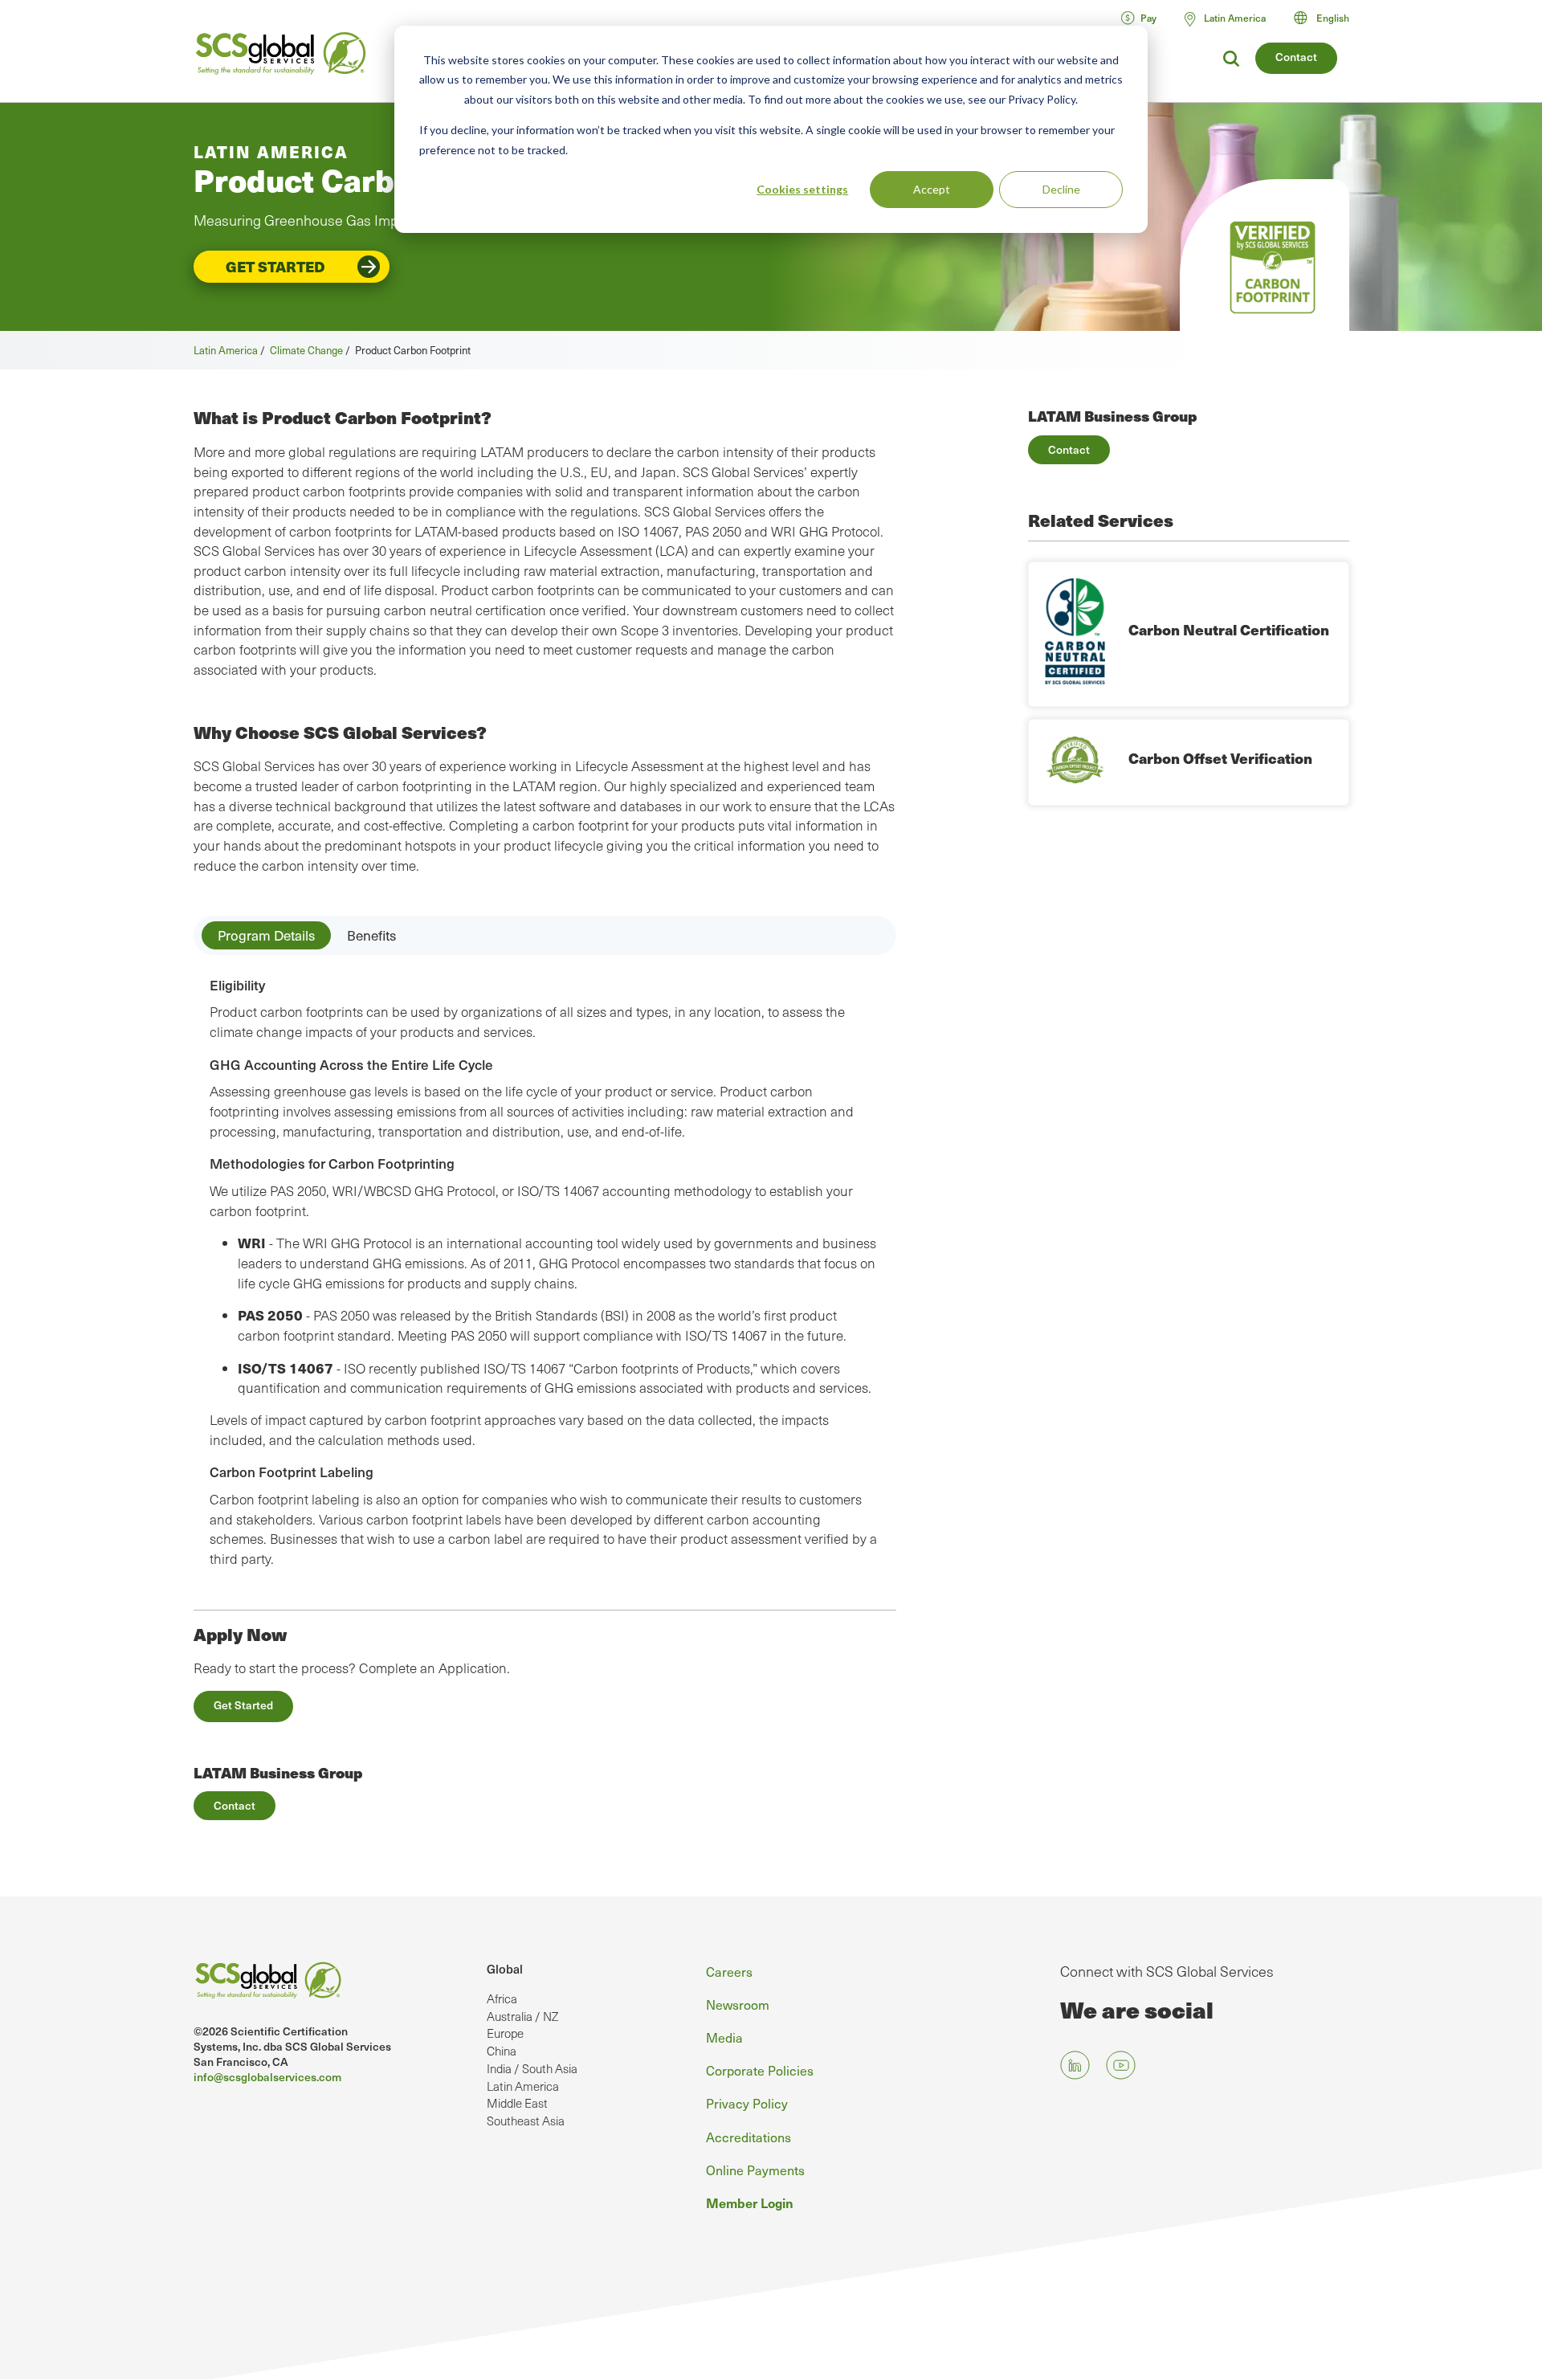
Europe (505, 2033)
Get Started (275, 266)
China (502, 2051)
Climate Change (306, 350)
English (1333, 18)
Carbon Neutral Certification (1229, 629)
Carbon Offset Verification (1220, 758)
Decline (1061, 189)
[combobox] (1329, 18)
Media (724, 2037)
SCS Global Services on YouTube (1121, 2066)
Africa (502, 1998)
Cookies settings (802, 189)
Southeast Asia (526, 2121)
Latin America (226, 350)
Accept (932, 189)
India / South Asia (532, 2068)
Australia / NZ (522, 2016)
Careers (729, 1971)
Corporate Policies (760, 2070)
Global (505, 1969)
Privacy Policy (747, 2103)
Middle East (517, 2103)
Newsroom (738, 2004)
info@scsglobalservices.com (267, 2077)
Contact (1296, 57)
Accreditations (749, 2137)
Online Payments (755, 2170)
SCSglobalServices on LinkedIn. (1075, 2066)
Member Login (750, 2202)
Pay (1148, 18)
